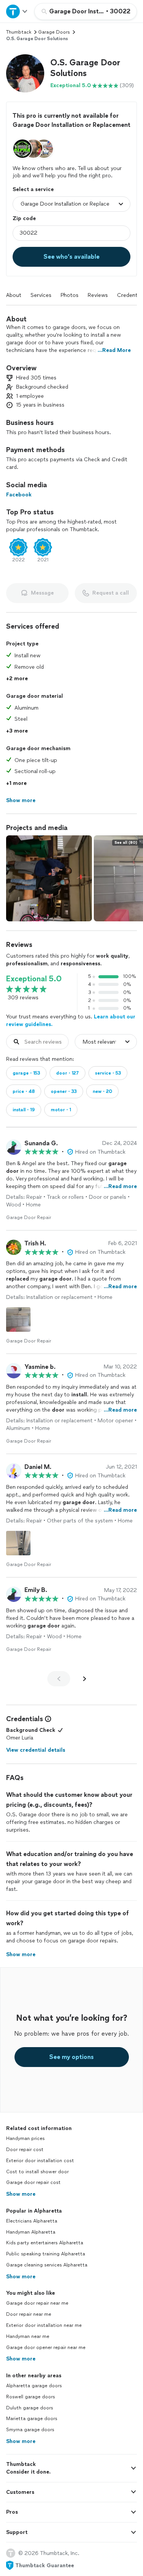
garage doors (54, 32)
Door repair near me (29, 2314)
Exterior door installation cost (40, 2161)
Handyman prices (25, 2138)
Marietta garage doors (32, 2419)
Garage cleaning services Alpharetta (47, 2265)
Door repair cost (25, 2150)
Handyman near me (28, 2336)
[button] (25, 73)
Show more (21, 2194)
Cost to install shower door (37, 2172)
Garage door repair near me (37, 2303)
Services (41, 295)
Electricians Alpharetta (32, 2221)
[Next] (85, 1679)
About (14, 295)
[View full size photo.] (49, 878)
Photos (70, 295)
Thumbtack (19, 32)
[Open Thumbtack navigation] (17, 11)
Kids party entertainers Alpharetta (45, 2243)
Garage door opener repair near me (46, 2347)
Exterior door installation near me (44, 2325)
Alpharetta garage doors (34, 2386)
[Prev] (59, 1679)
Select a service (33, 189)
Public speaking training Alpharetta (46, 2254)
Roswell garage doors (31, 2397)
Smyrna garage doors (30, 2430)
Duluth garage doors (30, 2408)
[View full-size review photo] (18, 1320)
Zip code (24, 218)
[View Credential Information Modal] (47, 1719)
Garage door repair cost (33, 2182)
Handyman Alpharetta (31, 2232)
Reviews (98, 295)
